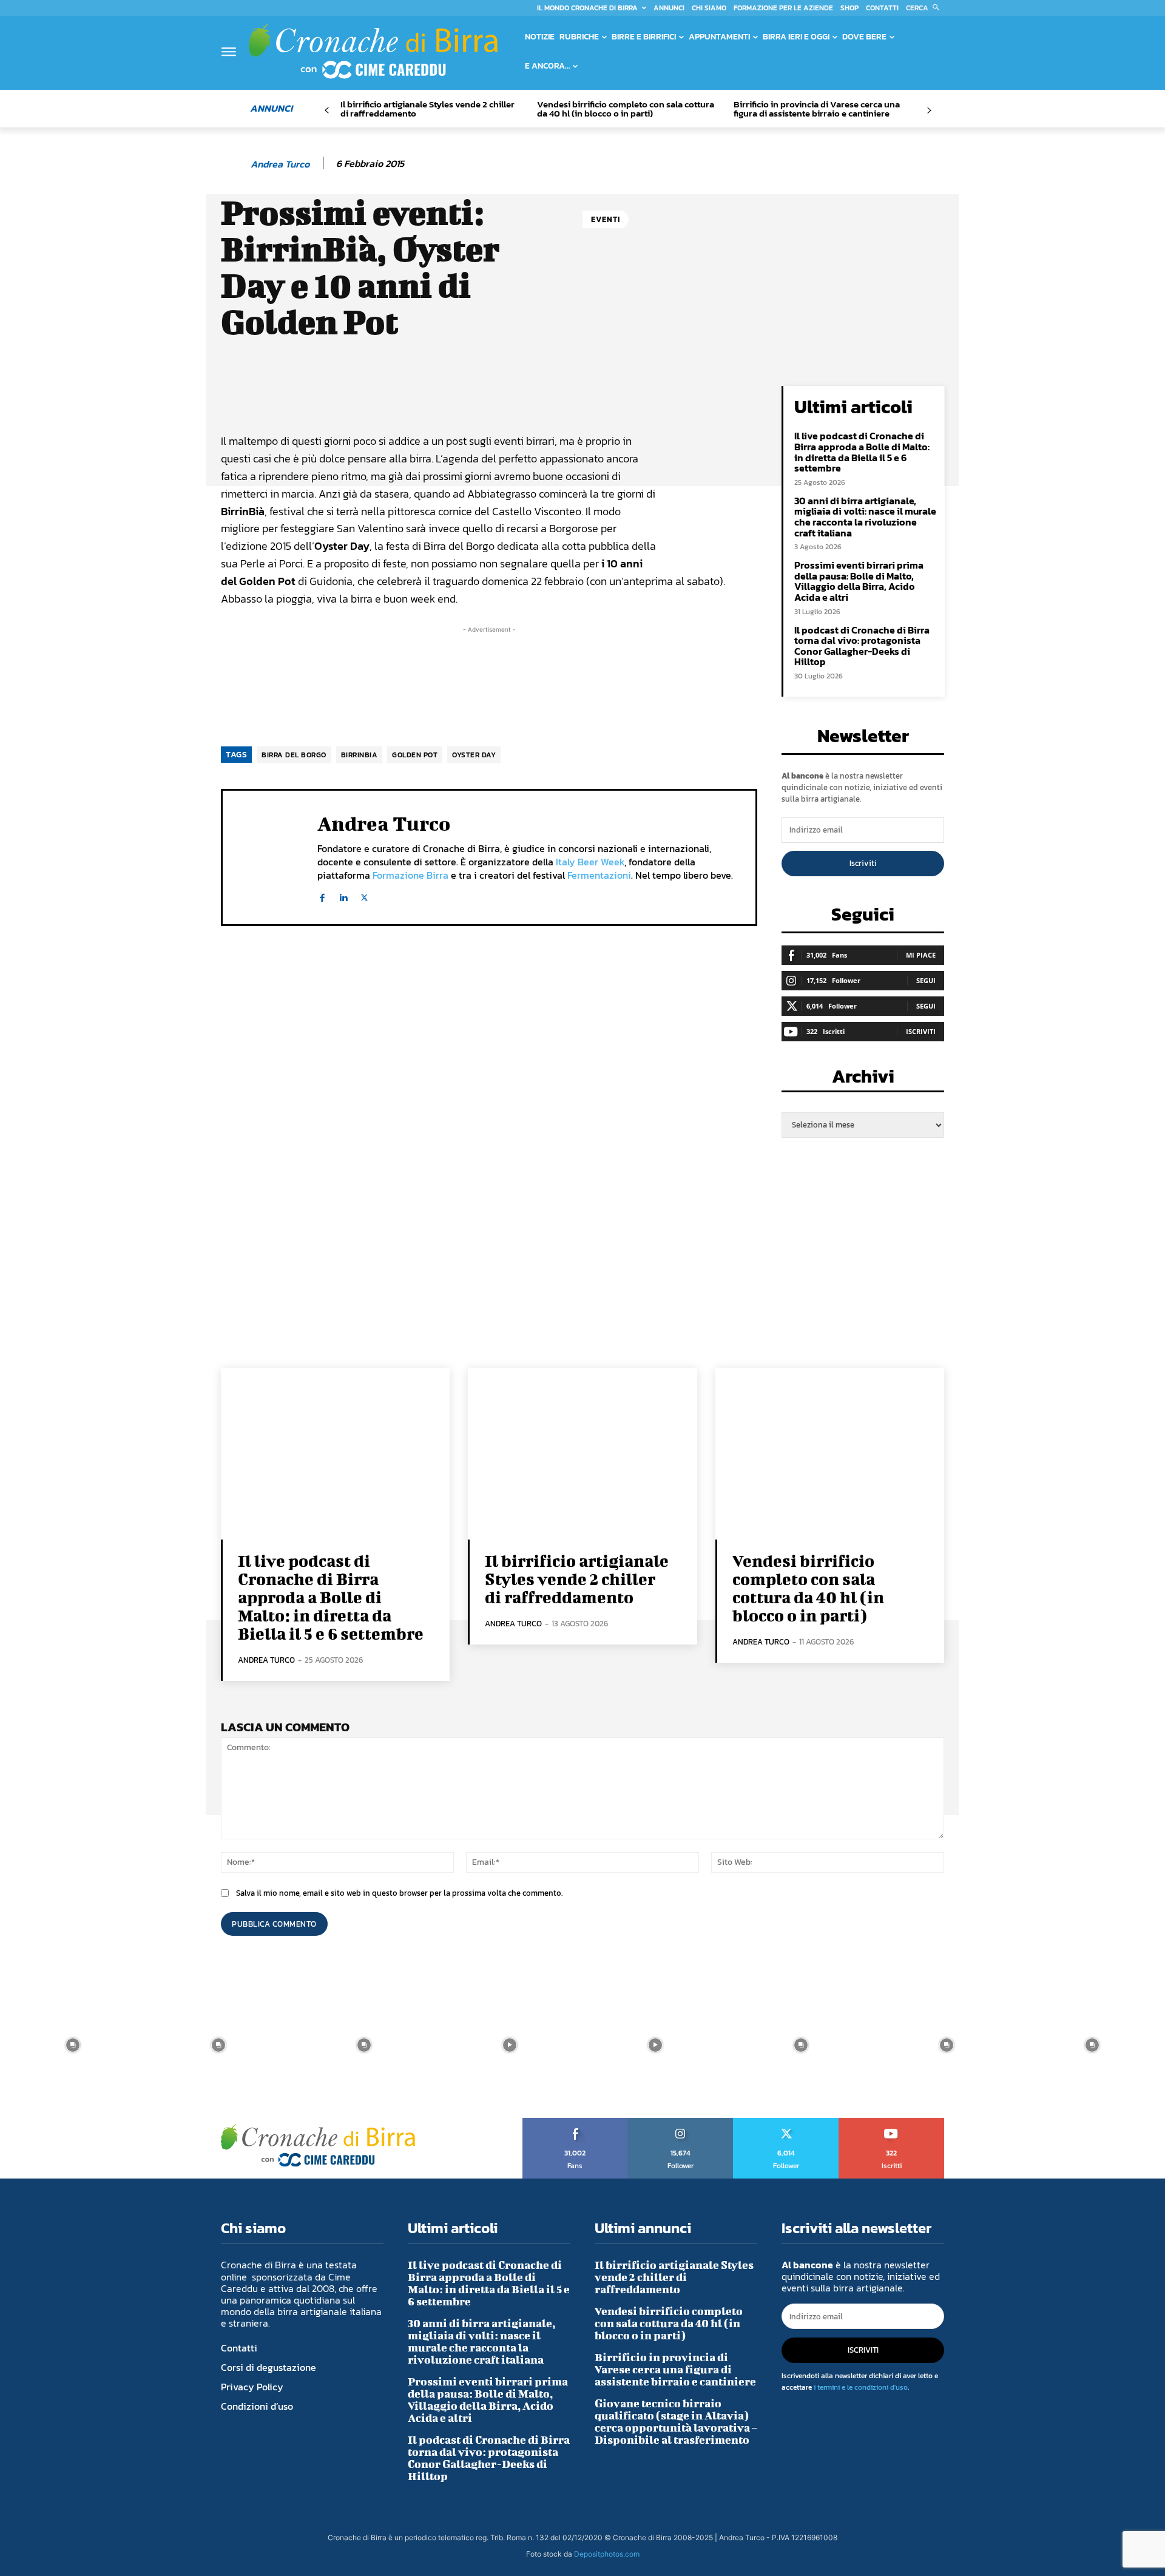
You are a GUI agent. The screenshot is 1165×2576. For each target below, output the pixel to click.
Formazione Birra (410, 875)
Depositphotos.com (607, 2554)
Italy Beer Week (590, 862)
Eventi (606, 219)
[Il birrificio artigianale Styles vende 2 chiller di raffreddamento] (582, 1454)
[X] (364, 895)
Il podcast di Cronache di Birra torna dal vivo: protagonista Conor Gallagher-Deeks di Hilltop (862, 646)
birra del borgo (294, 755)
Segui (926, 980)
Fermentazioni (599, 875)
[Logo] (373, 51)
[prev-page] (327, 111)
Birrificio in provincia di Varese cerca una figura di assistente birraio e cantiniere (817, 109)
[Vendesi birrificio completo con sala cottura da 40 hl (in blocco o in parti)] (830, 1454)
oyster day (474, 755)
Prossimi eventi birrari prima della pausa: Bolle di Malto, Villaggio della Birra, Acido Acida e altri (859, 581)
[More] (633, 398)
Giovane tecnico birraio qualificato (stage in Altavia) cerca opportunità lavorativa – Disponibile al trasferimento (676, 2422)
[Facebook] (322, 895)
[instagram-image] (73, 2045)
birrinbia (360, 755)
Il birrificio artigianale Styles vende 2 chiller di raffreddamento (427, 109)
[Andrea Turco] (235, 164)
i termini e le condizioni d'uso (861, 2387)
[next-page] (929, 111)
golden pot (415, 755)
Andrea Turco (280, 164)
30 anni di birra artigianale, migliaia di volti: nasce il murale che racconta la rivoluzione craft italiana (865, 517)
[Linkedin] (343, 895)
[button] (925, 8)
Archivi (863, 1080)
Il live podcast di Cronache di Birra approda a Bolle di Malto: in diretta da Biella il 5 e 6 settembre (862, 452)
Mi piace (921, 955)
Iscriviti (863, 863)
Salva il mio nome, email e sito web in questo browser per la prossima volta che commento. (399, 1893)
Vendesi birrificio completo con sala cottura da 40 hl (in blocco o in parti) (626, 109)
